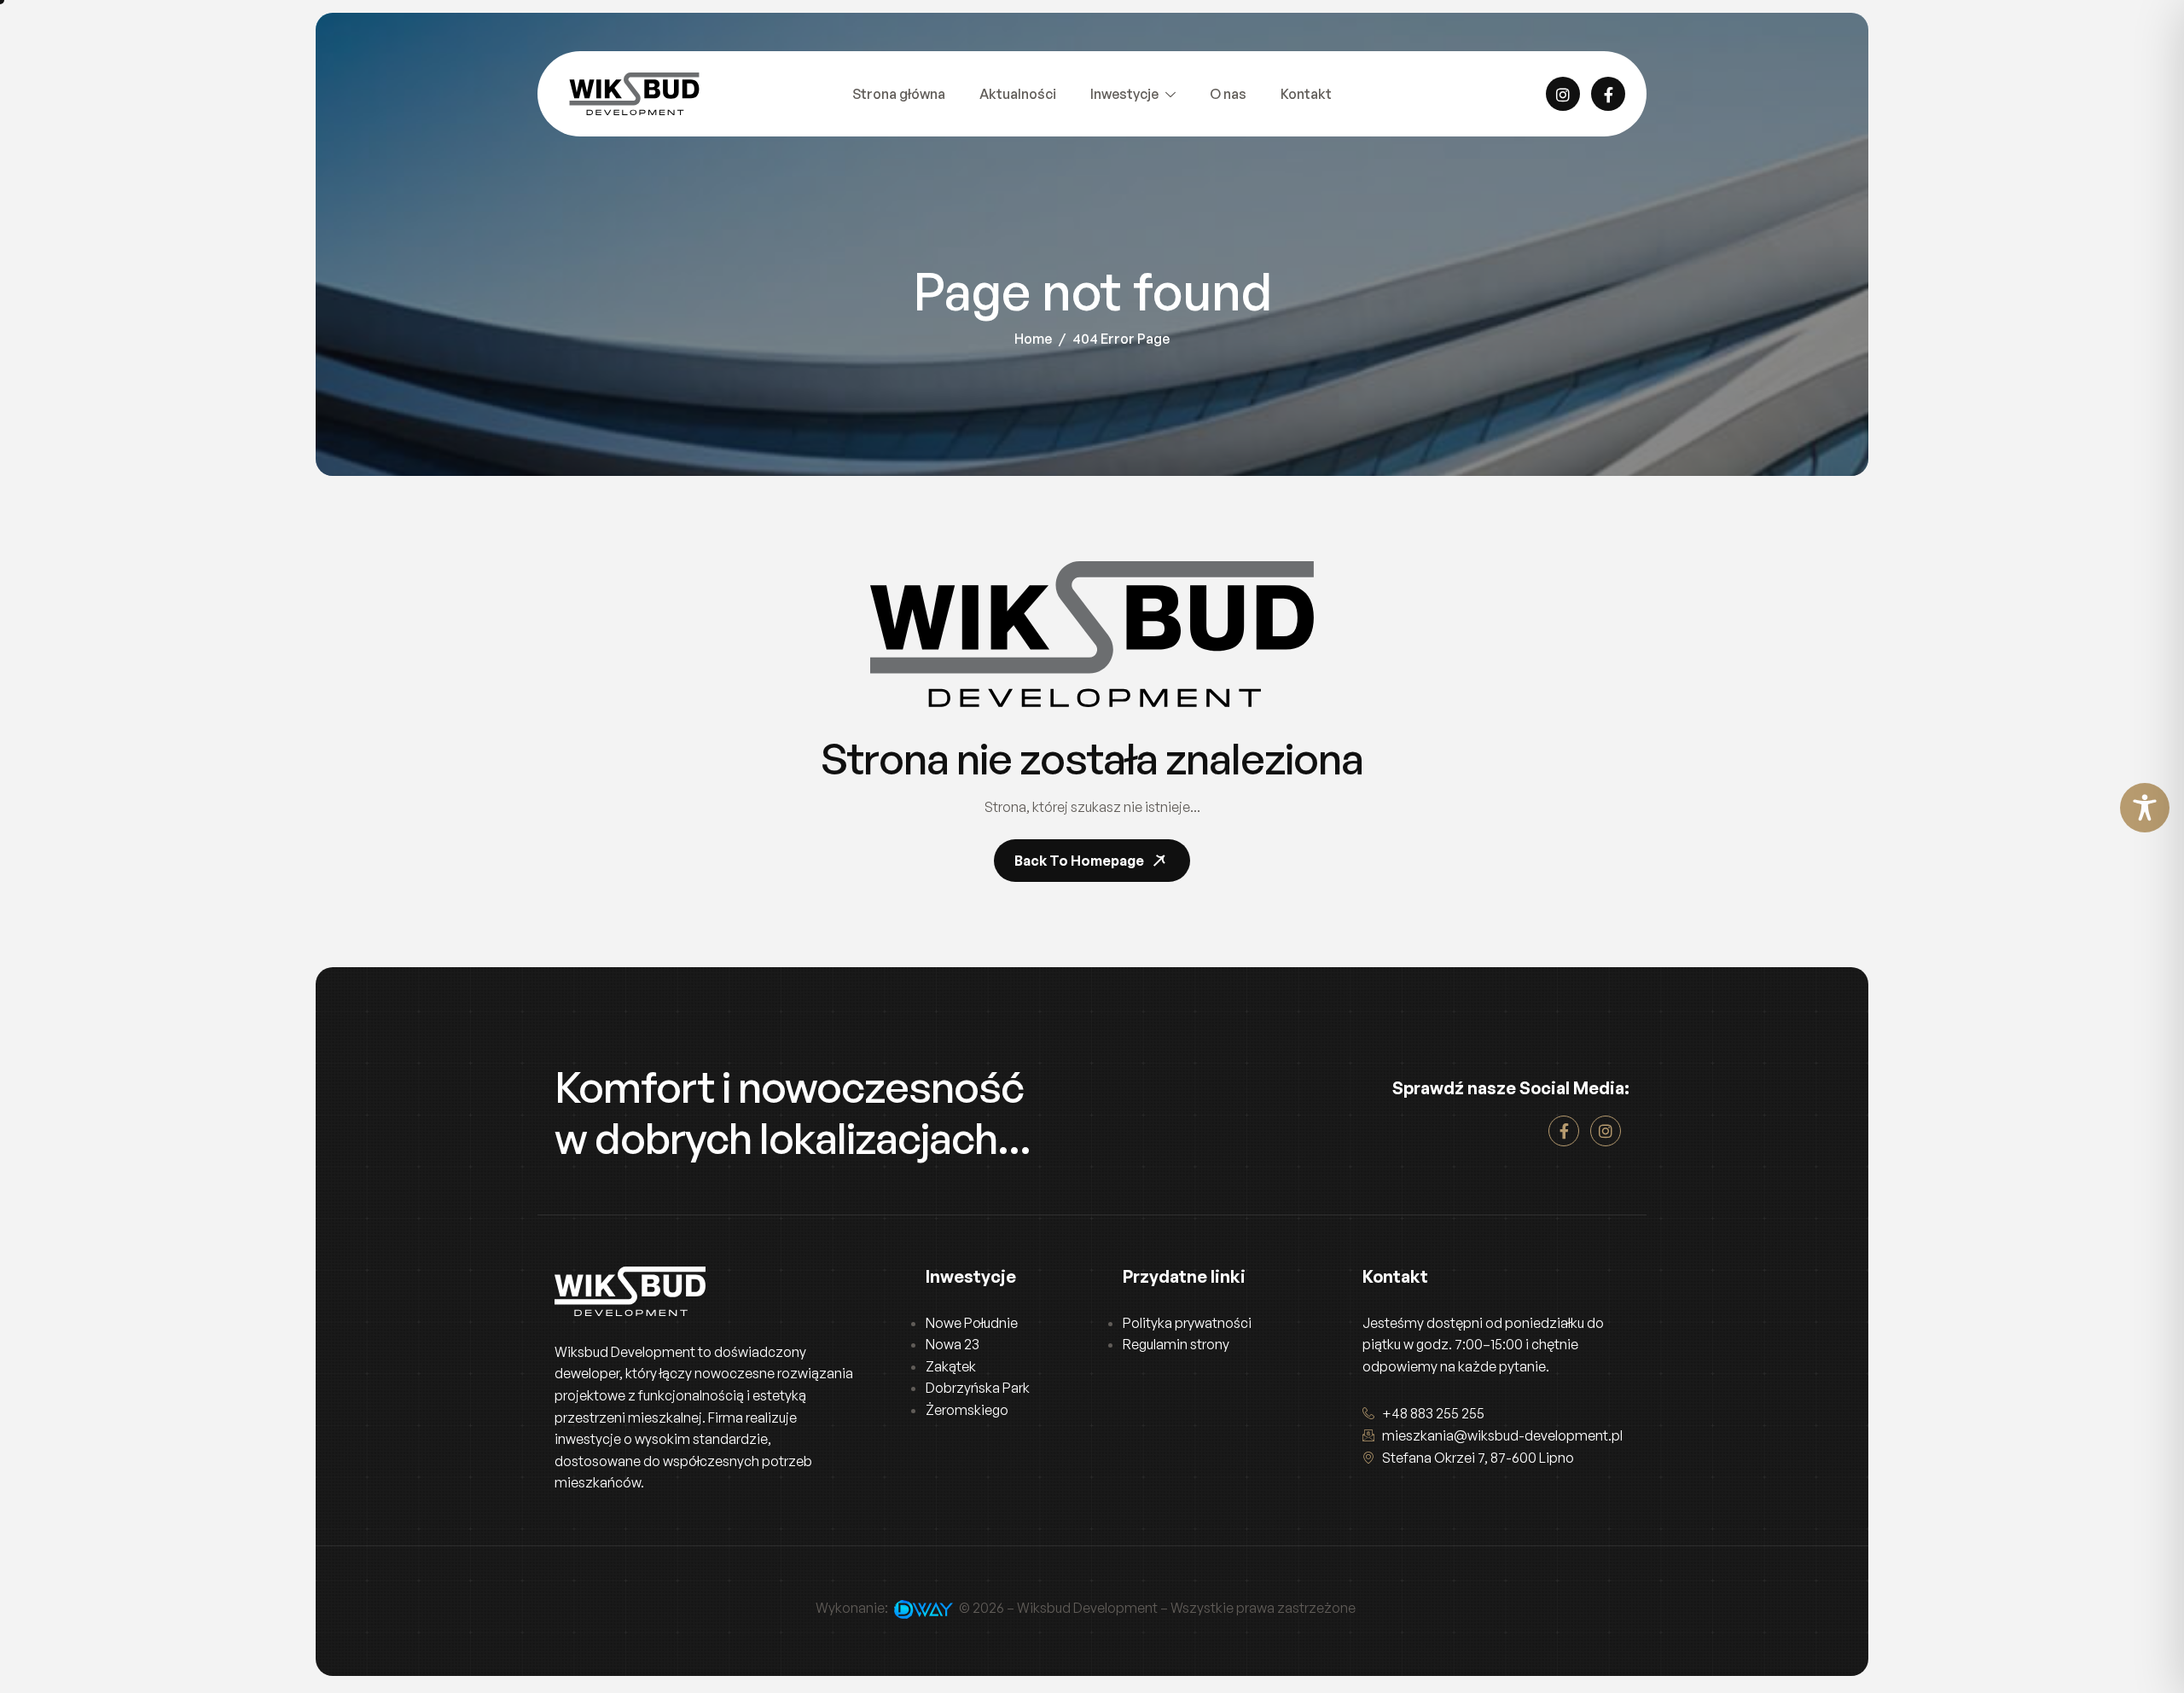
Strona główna (899, 94)
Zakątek (951, 1366)
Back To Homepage (1079, 861)
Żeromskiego (967, 1410)
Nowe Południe (972, 1323)
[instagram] (1563, 94)
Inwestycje (1124, 94)
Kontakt (1306, 94)
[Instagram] (1606, 1131)
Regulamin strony (1176, 1344)
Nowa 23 (953, 1344)
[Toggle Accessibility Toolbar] (2145, 808)
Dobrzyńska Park (978, 1388)
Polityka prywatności (1187, 1323)
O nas (1228, 94)
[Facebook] (1608, 94)
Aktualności (1018, 94)
